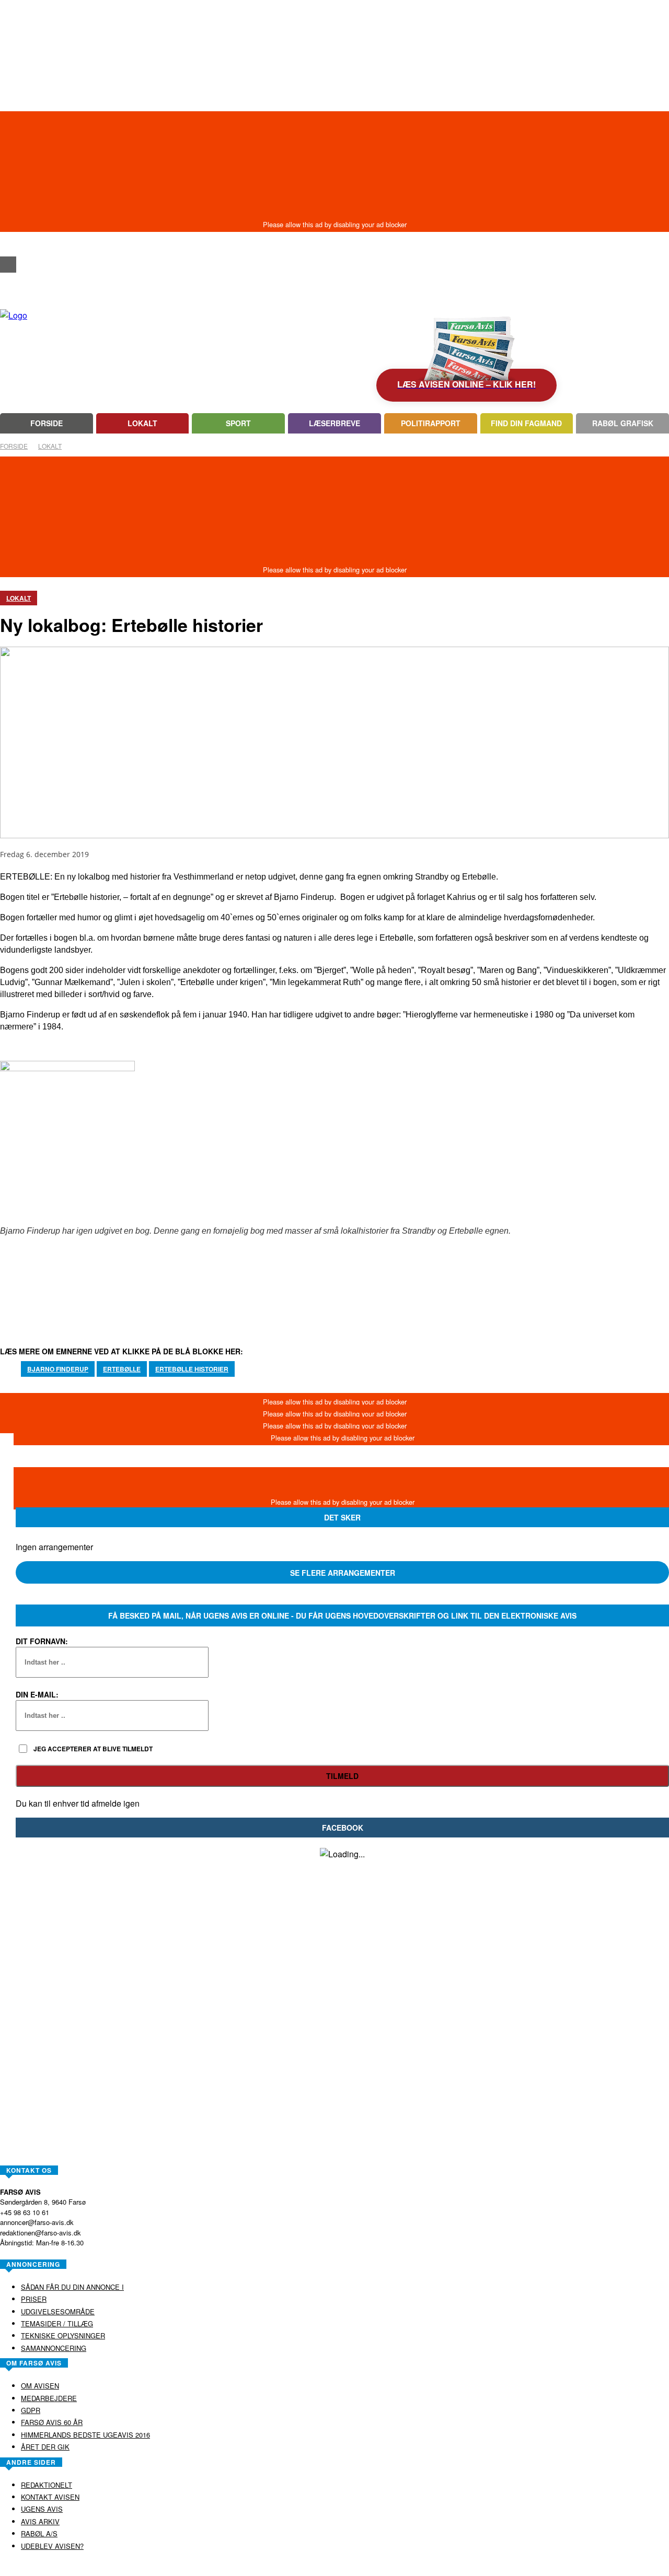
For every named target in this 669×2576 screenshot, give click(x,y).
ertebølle (122, 1369)
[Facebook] (8, 265)
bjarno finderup (58, 1369)
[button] (8, 246)
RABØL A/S (301, 2568)
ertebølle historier (192, 1369)
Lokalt (50, 446)
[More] (387, 1289)
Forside (14, 446)
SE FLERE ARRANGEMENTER (343, 1573)
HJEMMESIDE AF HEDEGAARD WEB (375, 2568)
